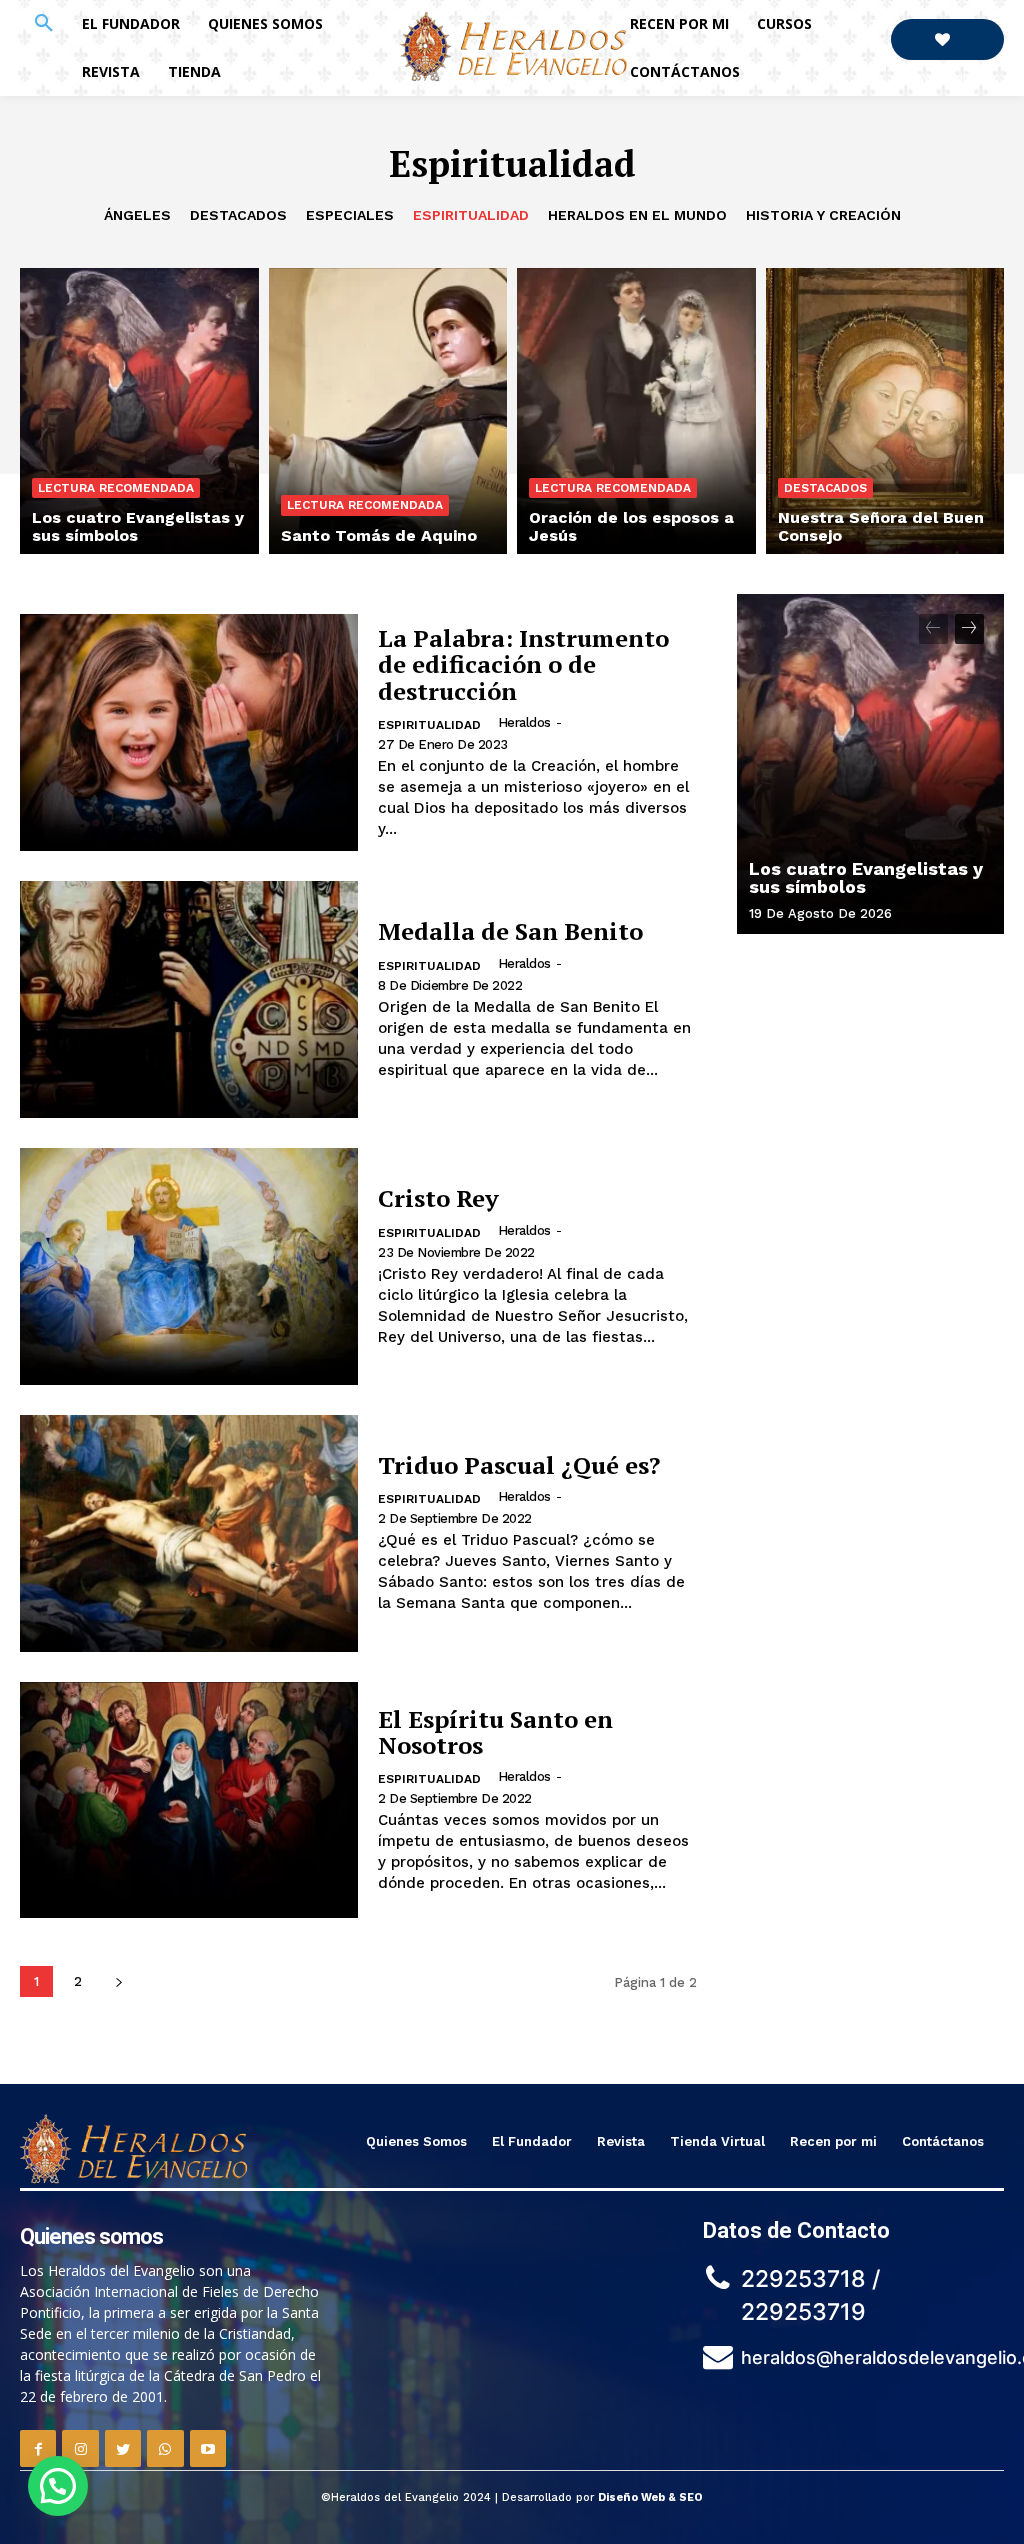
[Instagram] (80, 2448)
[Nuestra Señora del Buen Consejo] (885, 411)
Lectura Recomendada (116, 488)
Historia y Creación (823, 215)
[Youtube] (208, 2448)
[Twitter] (123, 2448)
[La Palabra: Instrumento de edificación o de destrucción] (189, 732)
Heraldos (524, 722)
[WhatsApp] (165, 2448)
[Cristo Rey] (189, 1266)
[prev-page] (933, 629)
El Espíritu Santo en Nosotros (495, 1732)
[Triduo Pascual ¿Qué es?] (189, 1533)
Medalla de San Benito (510, 931)
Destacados (238, 215)
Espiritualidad (471, 215)
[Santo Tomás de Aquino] (388, 411)
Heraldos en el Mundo (637, 215)
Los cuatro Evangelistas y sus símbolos (866, 877)
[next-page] (118, 1981)
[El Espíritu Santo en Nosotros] (189, 1800)
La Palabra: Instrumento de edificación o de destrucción (523, 664)
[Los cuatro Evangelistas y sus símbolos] (139, 411)
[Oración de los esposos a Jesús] (636, 411)
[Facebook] (38, 2448)
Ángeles (137, 215)
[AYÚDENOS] (947, 39)
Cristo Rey (438, 1198)
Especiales (350, 215)
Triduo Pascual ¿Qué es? (519, 1465)
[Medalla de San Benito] (189, 999)
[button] (44, 24)
